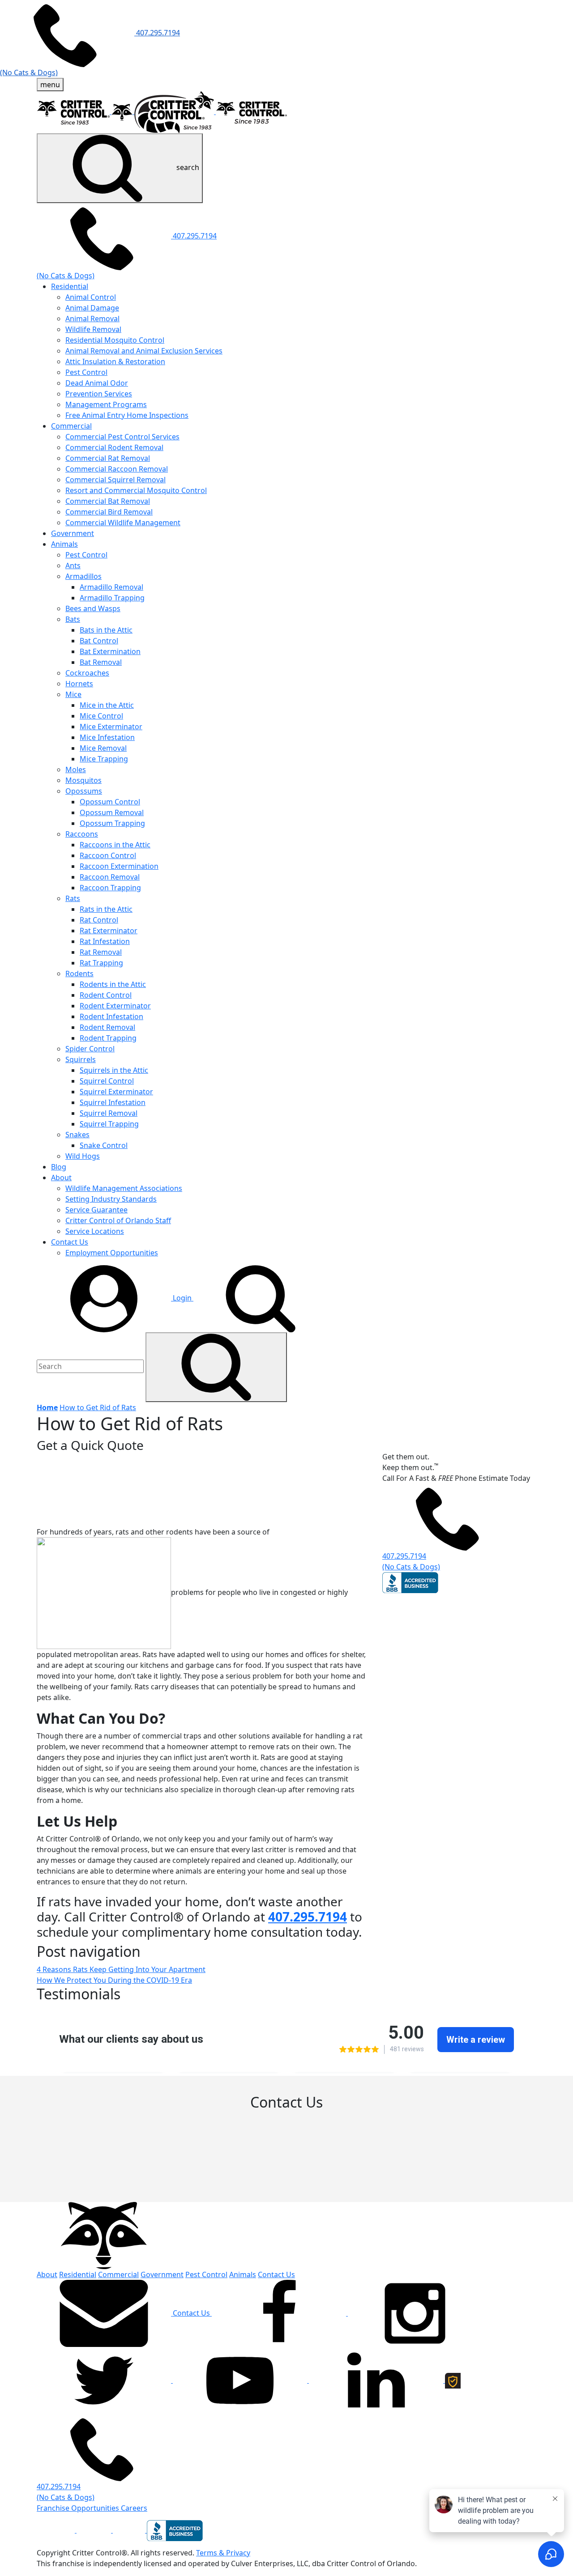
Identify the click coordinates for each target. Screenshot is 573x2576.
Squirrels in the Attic (114, 1070)
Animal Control (91, 297)
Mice (73, 694)
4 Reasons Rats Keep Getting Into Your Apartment (121, 1969)
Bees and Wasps (93, 608)
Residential (70, 286)
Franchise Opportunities (79, 2508)
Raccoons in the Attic (115, 845)
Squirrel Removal (109, 1113)
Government (73, 533)
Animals (64, 544)
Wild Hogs (83, 1156)
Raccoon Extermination (119, 866)
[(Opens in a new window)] (57, 2530)
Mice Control (101, 716)
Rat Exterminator (109, 931)
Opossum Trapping (112, 823)
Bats (73, 619)
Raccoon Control (108, 855)
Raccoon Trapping (110, 888)
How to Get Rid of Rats (98, 1407)
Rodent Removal (107, 1027)
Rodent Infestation (111, 1016)
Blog (59, 1167)
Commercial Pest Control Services (122, 437)
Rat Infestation (105, 941)
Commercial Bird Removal (109, 512)
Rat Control (99, 920)
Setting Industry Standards (111, 1199)
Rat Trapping (101, 963)
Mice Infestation (107, 737)
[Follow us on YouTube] (241, 2380)
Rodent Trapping (108, 1038)
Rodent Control (106, 995)
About (61, 1177)
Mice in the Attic (107, 705)
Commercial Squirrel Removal (115, 480)
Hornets (79, 684)
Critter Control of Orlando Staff (118, 1220)
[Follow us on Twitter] (105, 2380)
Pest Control (86, 372)
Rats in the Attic (106, 909)
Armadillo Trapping (112, 598)
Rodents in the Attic (113, 984)
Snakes (77, 1135)
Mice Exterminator (111, 727)
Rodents (79, 973)
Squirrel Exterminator (116, 1092)
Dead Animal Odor (97, 383)
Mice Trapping (104, 759)
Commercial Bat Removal (108, 501)
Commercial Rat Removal (108, 458)
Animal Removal (92, 319)
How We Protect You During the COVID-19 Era (114, 1980)
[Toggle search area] (261, 1298)
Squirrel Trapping (109, 1124)
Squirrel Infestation (113, 1102)
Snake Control (104, 1145)
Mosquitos (83, 780)
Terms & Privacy (223, 2553)
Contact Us (70, 1242)
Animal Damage (92, 308)
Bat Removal (101, 662)
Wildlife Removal (93, 329)
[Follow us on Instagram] (415, 2313)
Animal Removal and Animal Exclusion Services (144, 351)
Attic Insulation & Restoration (115, 361)
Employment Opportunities (112, 1253)
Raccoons (82, 834)
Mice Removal (103, 748)
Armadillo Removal (111, 587)
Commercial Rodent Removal (114, 447)
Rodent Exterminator (115, 1006)
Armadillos (83, 576)
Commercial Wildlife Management (123, 523)
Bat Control (99, 641)
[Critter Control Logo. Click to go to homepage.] (104, 2235)
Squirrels (81, 1059)
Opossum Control (110, 802)
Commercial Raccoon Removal (117, 469)
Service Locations (95, 1231)
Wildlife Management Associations (124, 1188)
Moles (76, 769)
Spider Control (90, 1049)
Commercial (71, 426)
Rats (73, 898)
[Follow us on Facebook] (280, 2313)
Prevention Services (99, 394)
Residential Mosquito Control (115, 340)
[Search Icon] (216, 1367)
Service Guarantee (96, 1210)
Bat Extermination (110, 651)
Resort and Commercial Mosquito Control (136, 490)
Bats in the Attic (106, 630)
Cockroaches (87, 673)
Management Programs (106, 404)
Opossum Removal (112, 812)
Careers (134, 2508)
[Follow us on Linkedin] (377, 2380)
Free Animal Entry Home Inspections (127, 415)
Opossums (84, 791)
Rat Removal (101, 952)
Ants (73, 565)
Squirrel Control (107, 1081)
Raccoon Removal (110, 877)
